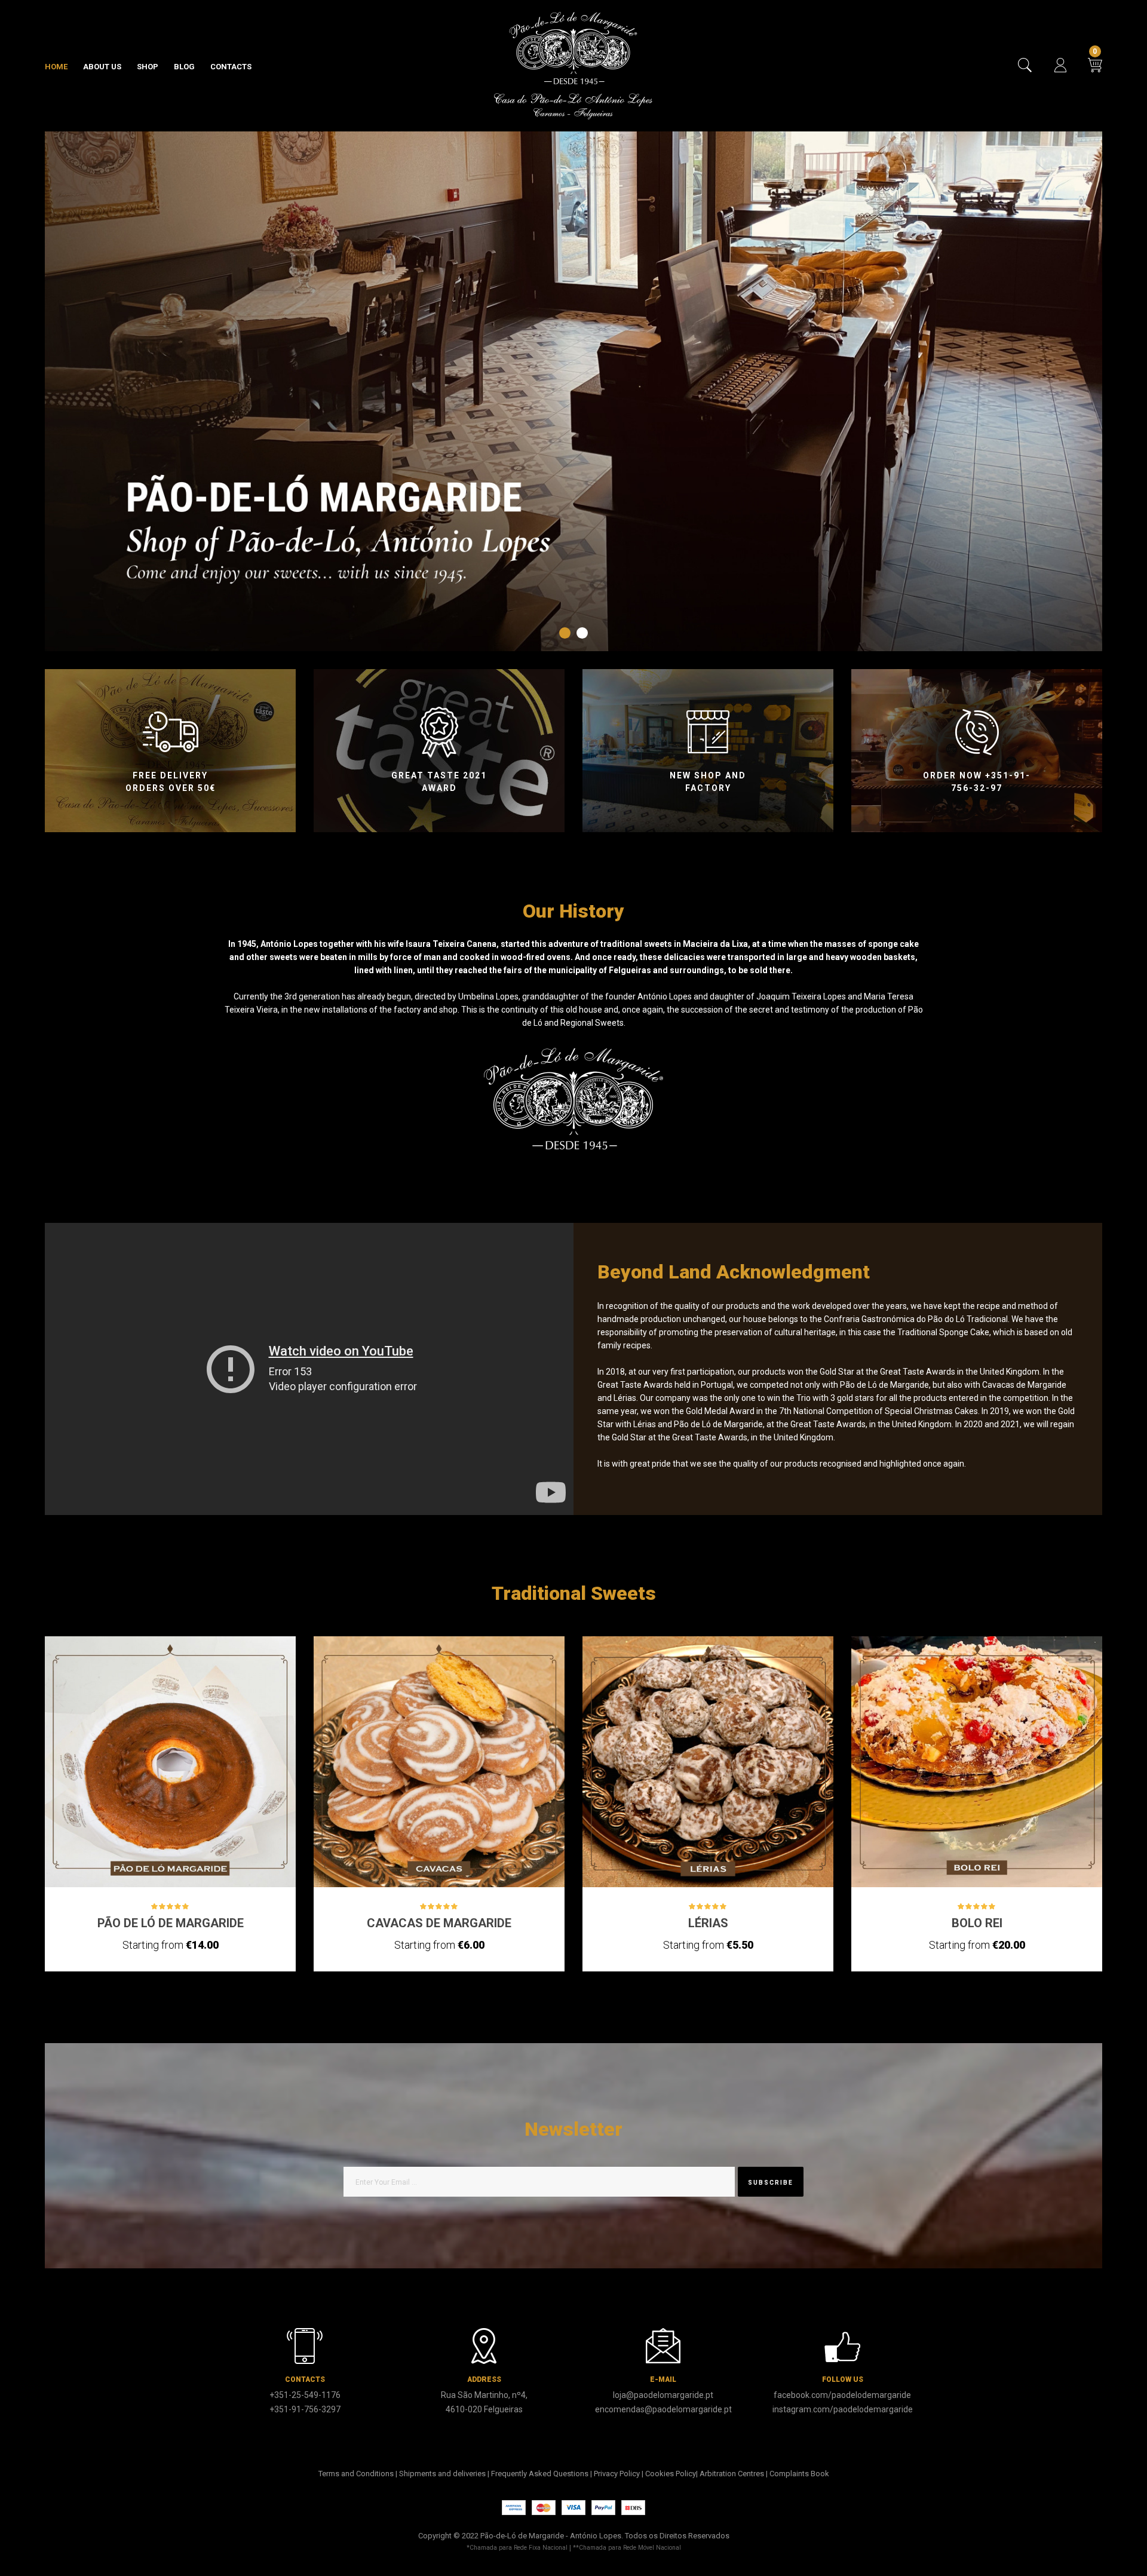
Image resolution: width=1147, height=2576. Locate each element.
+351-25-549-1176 (305, 2395)
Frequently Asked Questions (540, 2474)
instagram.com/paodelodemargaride (843, 2409)
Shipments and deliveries (442, 2474)
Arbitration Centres (732, 2474)
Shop (148, 67)
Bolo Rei (977, 1923)
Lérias (708, 1923)
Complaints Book (799, 2474)
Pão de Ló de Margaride (171, 1923)
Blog (184, 67)
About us (102, 67)
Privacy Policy (617, 2474)
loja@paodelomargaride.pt (663, 2395)
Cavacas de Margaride (439, 1923)
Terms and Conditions (356, 2474)
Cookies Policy (671, 2474)
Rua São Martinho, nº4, (484, 2395)
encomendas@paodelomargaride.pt (663, 2409)
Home (56, 67)
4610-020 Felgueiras (484, 2409)
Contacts (231, 67)
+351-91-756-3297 (305, 2409)
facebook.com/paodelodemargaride (842, 2395)
